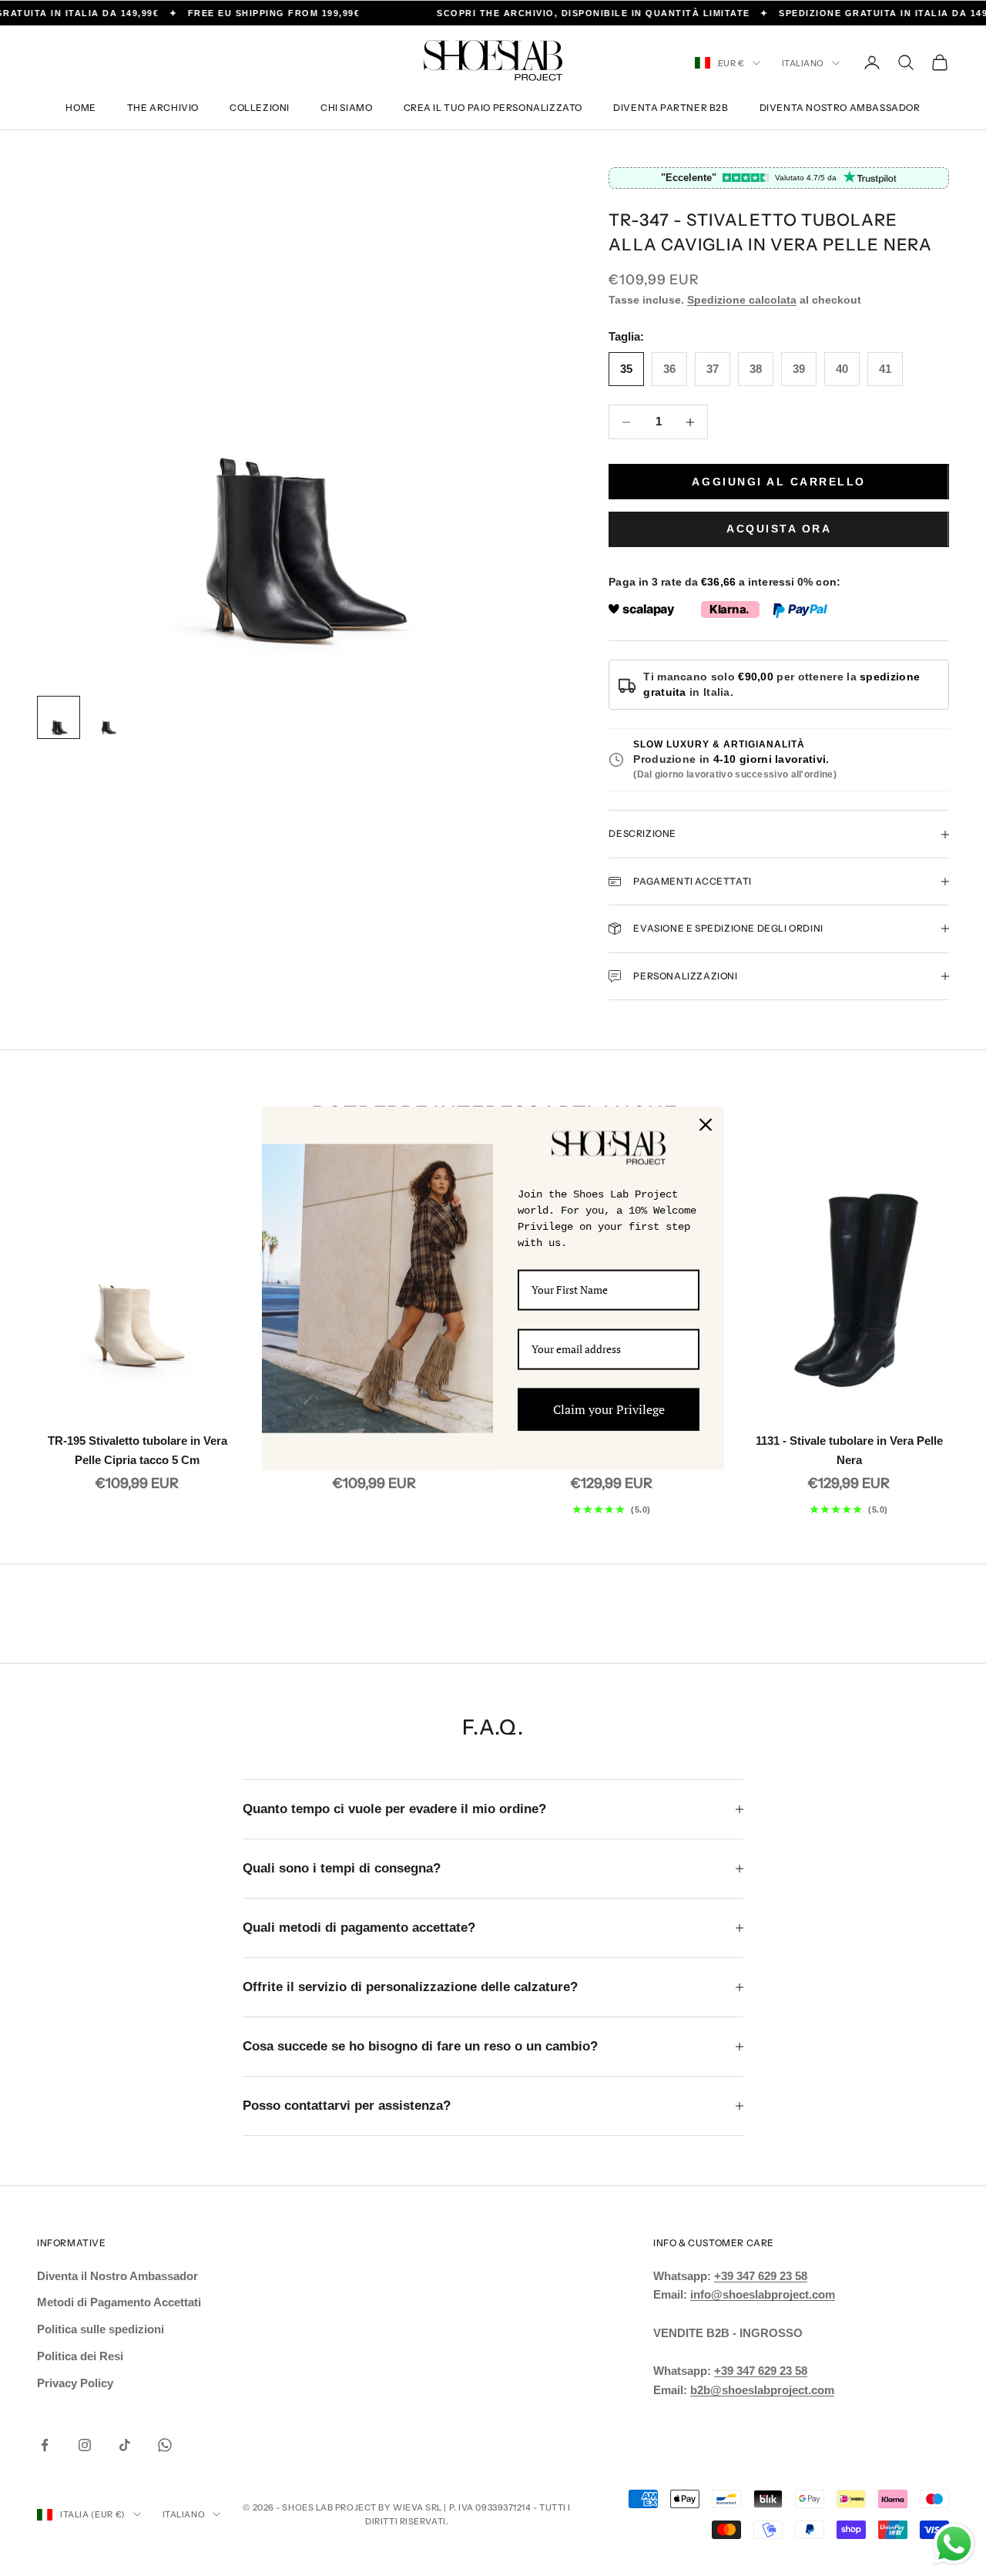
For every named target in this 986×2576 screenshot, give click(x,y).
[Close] (706, 1124)
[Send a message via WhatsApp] (954, 2544)
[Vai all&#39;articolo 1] (59, 717)
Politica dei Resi (80, 2356)
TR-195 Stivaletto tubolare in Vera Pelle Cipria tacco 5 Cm (138, 1450)
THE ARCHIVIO (163, 107)
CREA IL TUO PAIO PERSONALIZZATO (493, 107)
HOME (80, 107)
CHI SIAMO (346, 107)
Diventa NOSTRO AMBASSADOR (840, 107)
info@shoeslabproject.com (763, 2294)
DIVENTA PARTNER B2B (671, 107)
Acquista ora (779, 529)
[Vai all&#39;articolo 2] (108, 717)
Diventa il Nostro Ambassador (117, 2276)
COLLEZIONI (260, 107)
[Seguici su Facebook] (45, 2445)
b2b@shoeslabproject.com (762, 2390)
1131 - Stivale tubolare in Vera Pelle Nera (849, 1450)
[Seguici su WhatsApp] (165, 2445)
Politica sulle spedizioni (101, 2329)
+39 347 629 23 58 (761, 2276)
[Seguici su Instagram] (85, 2445)
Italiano (803, 63)
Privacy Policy (75, 2383)
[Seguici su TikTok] (125, 2445)
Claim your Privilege (609, 1409)
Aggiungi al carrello (778, 482)
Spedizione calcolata (742, 300)
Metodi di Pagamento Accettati (119, 2302)
